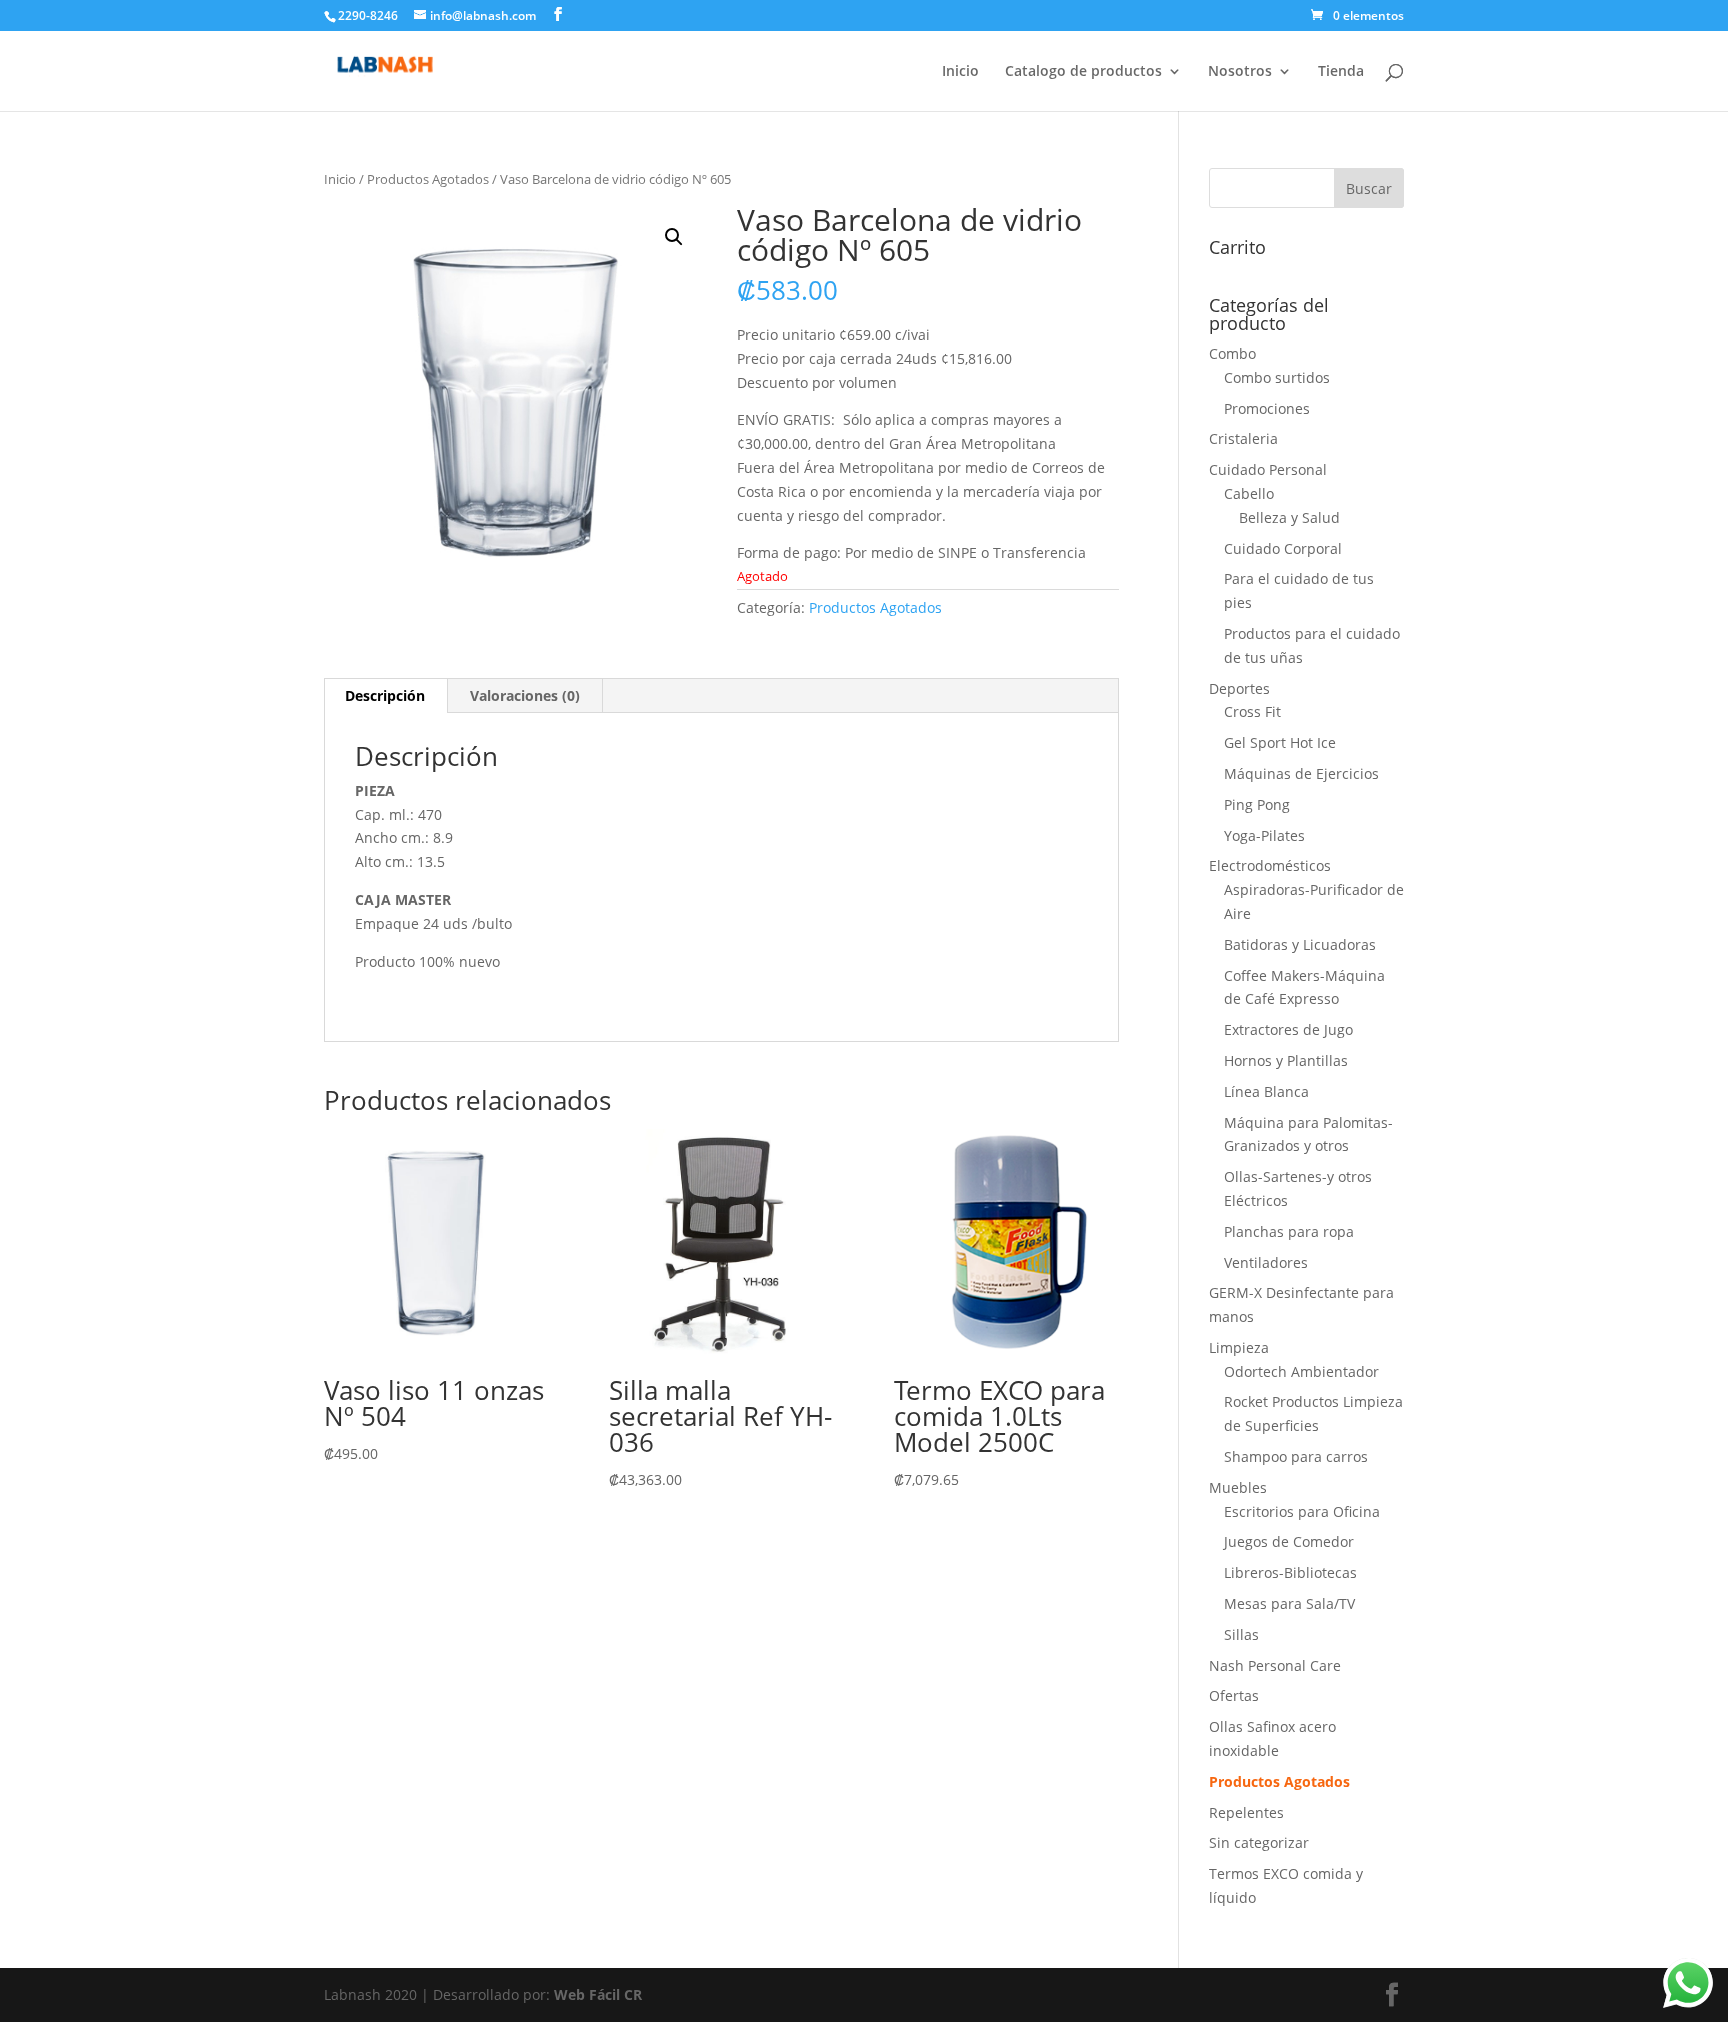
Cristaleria (1243, 438)
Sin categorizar (1259, 1842)
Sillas (1241, 1634)
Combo (1232, 353)
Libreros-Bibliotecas (1290, 1572)
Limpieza (1239, 1347)
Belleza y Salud (1289, 517)
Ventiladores (1266, 1262)
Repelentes (1246, 1812)
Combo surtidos (1277, 377)
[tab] (385, 696)
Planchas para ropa (1289, 1231)
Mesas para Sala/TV (1289, 1603)
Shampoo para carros (1296, 1456)
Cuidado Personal (1268, 469)
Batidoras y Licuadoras (1300, 944)
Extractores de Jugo (1288, 1029)
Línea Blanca (1266, 1091)
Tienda (1341, 72)
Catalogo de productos (1083, 72)
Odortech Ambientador (1301, 1371)
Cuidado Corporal (1283, 548)
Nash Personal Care (1275, 1665)
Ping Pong (1257, 804)
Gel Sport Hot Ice (1280, 742)
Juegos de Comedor (1289, 1541)
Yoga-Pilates (1264, 835)
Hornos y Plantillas (1286, 1060)
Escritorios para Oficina (1302, 1511)
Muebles (1238, 1487)
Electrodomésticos (1270, 865)
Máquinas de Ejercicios (1301, 773)
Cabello (1249, 493)
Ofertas (1234, 1695)
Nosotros (1240, 72)
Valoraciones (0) (525, 695)
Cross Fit (1252, 711)
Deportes (1239, 688)
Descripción (385, 695)
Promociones (1267, 408)
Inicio (960, 72)
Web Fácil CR (598, 1994)
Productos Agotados (428, 179)
